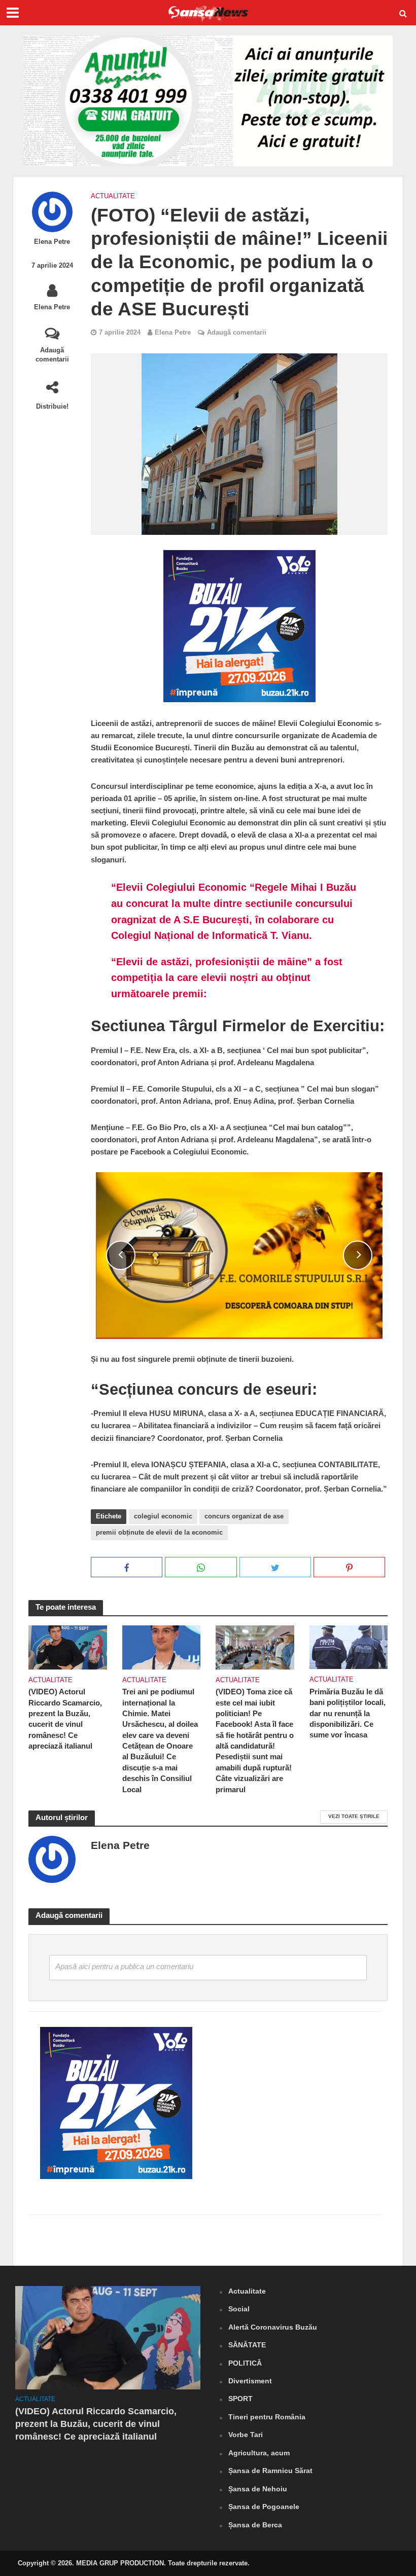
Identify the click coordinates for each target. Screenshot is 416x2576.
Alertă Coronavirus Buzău (273, 2327)
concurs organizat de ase (244, 1516)
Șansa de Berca (255, 2525)
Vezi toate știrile (354, 1816)
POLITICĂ (245, 2363)
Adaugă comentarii (52, 355)
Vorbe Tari (246, 2435)
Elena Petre (52, 242)
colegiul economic (163, 1516)
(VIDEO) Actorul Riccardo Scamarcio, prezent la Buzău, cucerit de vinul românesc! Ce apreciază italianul (65, 1719)
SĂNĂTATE (247, 2345)
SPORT (240, 2399)
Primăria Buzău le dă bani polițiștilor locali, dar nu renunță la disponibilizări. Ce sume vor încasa (348, 1714)
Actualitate (113, 196)
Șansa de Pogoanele (264, 2507)
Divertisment (250, 2381)
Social (239, 2309)
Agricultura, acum (259, 2453)
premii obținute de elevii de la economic (159, 1532)
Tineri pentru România (267, 2417)
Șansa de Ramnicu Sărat (270, 2471)
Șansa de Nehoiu (258, 2489)
